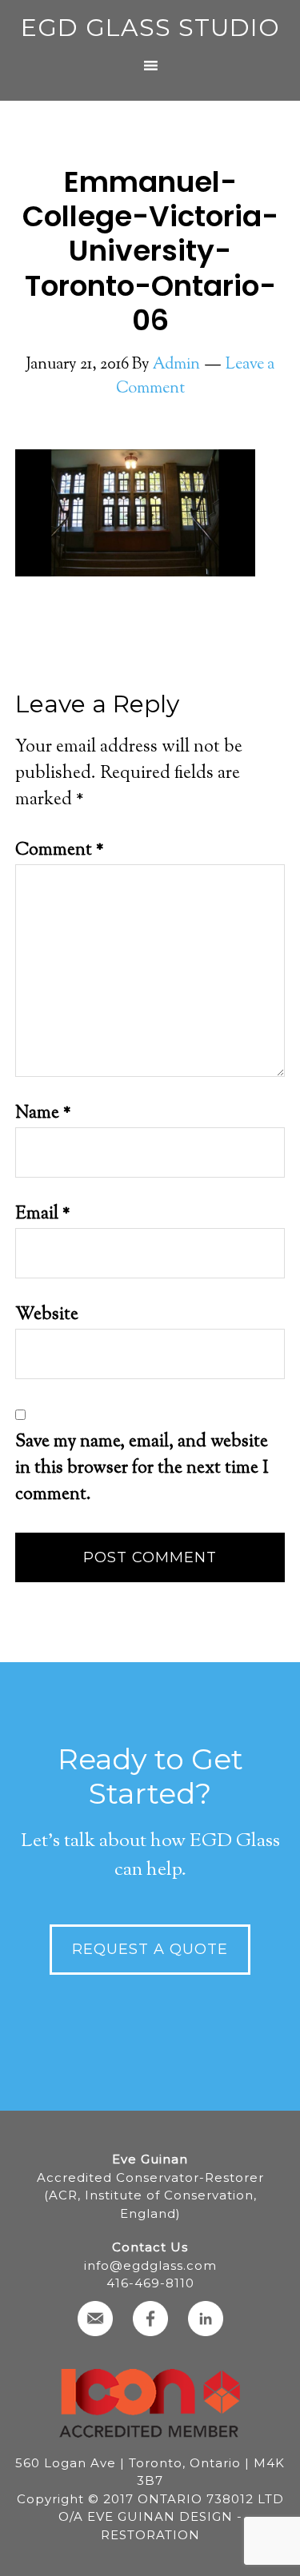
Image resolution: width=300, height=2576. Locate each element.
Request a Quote (150, 1949)
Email (43, 1214)
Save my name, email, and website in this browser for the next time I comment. (142, 1469)
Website (47, 1315)
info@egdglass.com (150, 2265)
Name (43, 1114)
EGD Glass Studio (150, 28)
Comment (60, 851)
